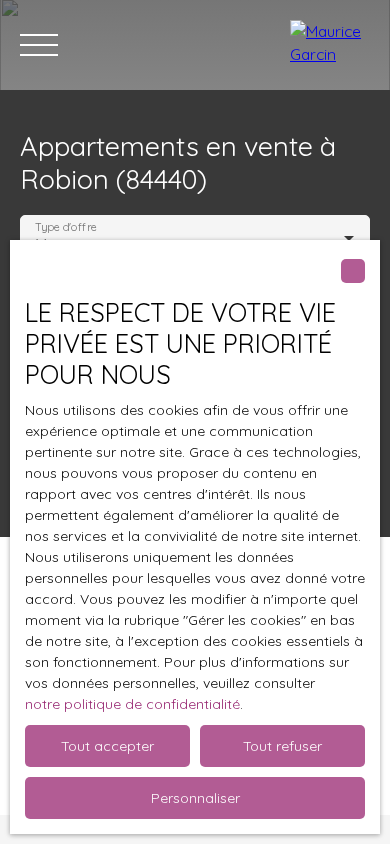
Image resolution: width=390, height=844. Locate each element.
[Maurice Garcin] (330, 45)
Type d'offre (66, 227)
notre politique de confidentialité (132, 704)
